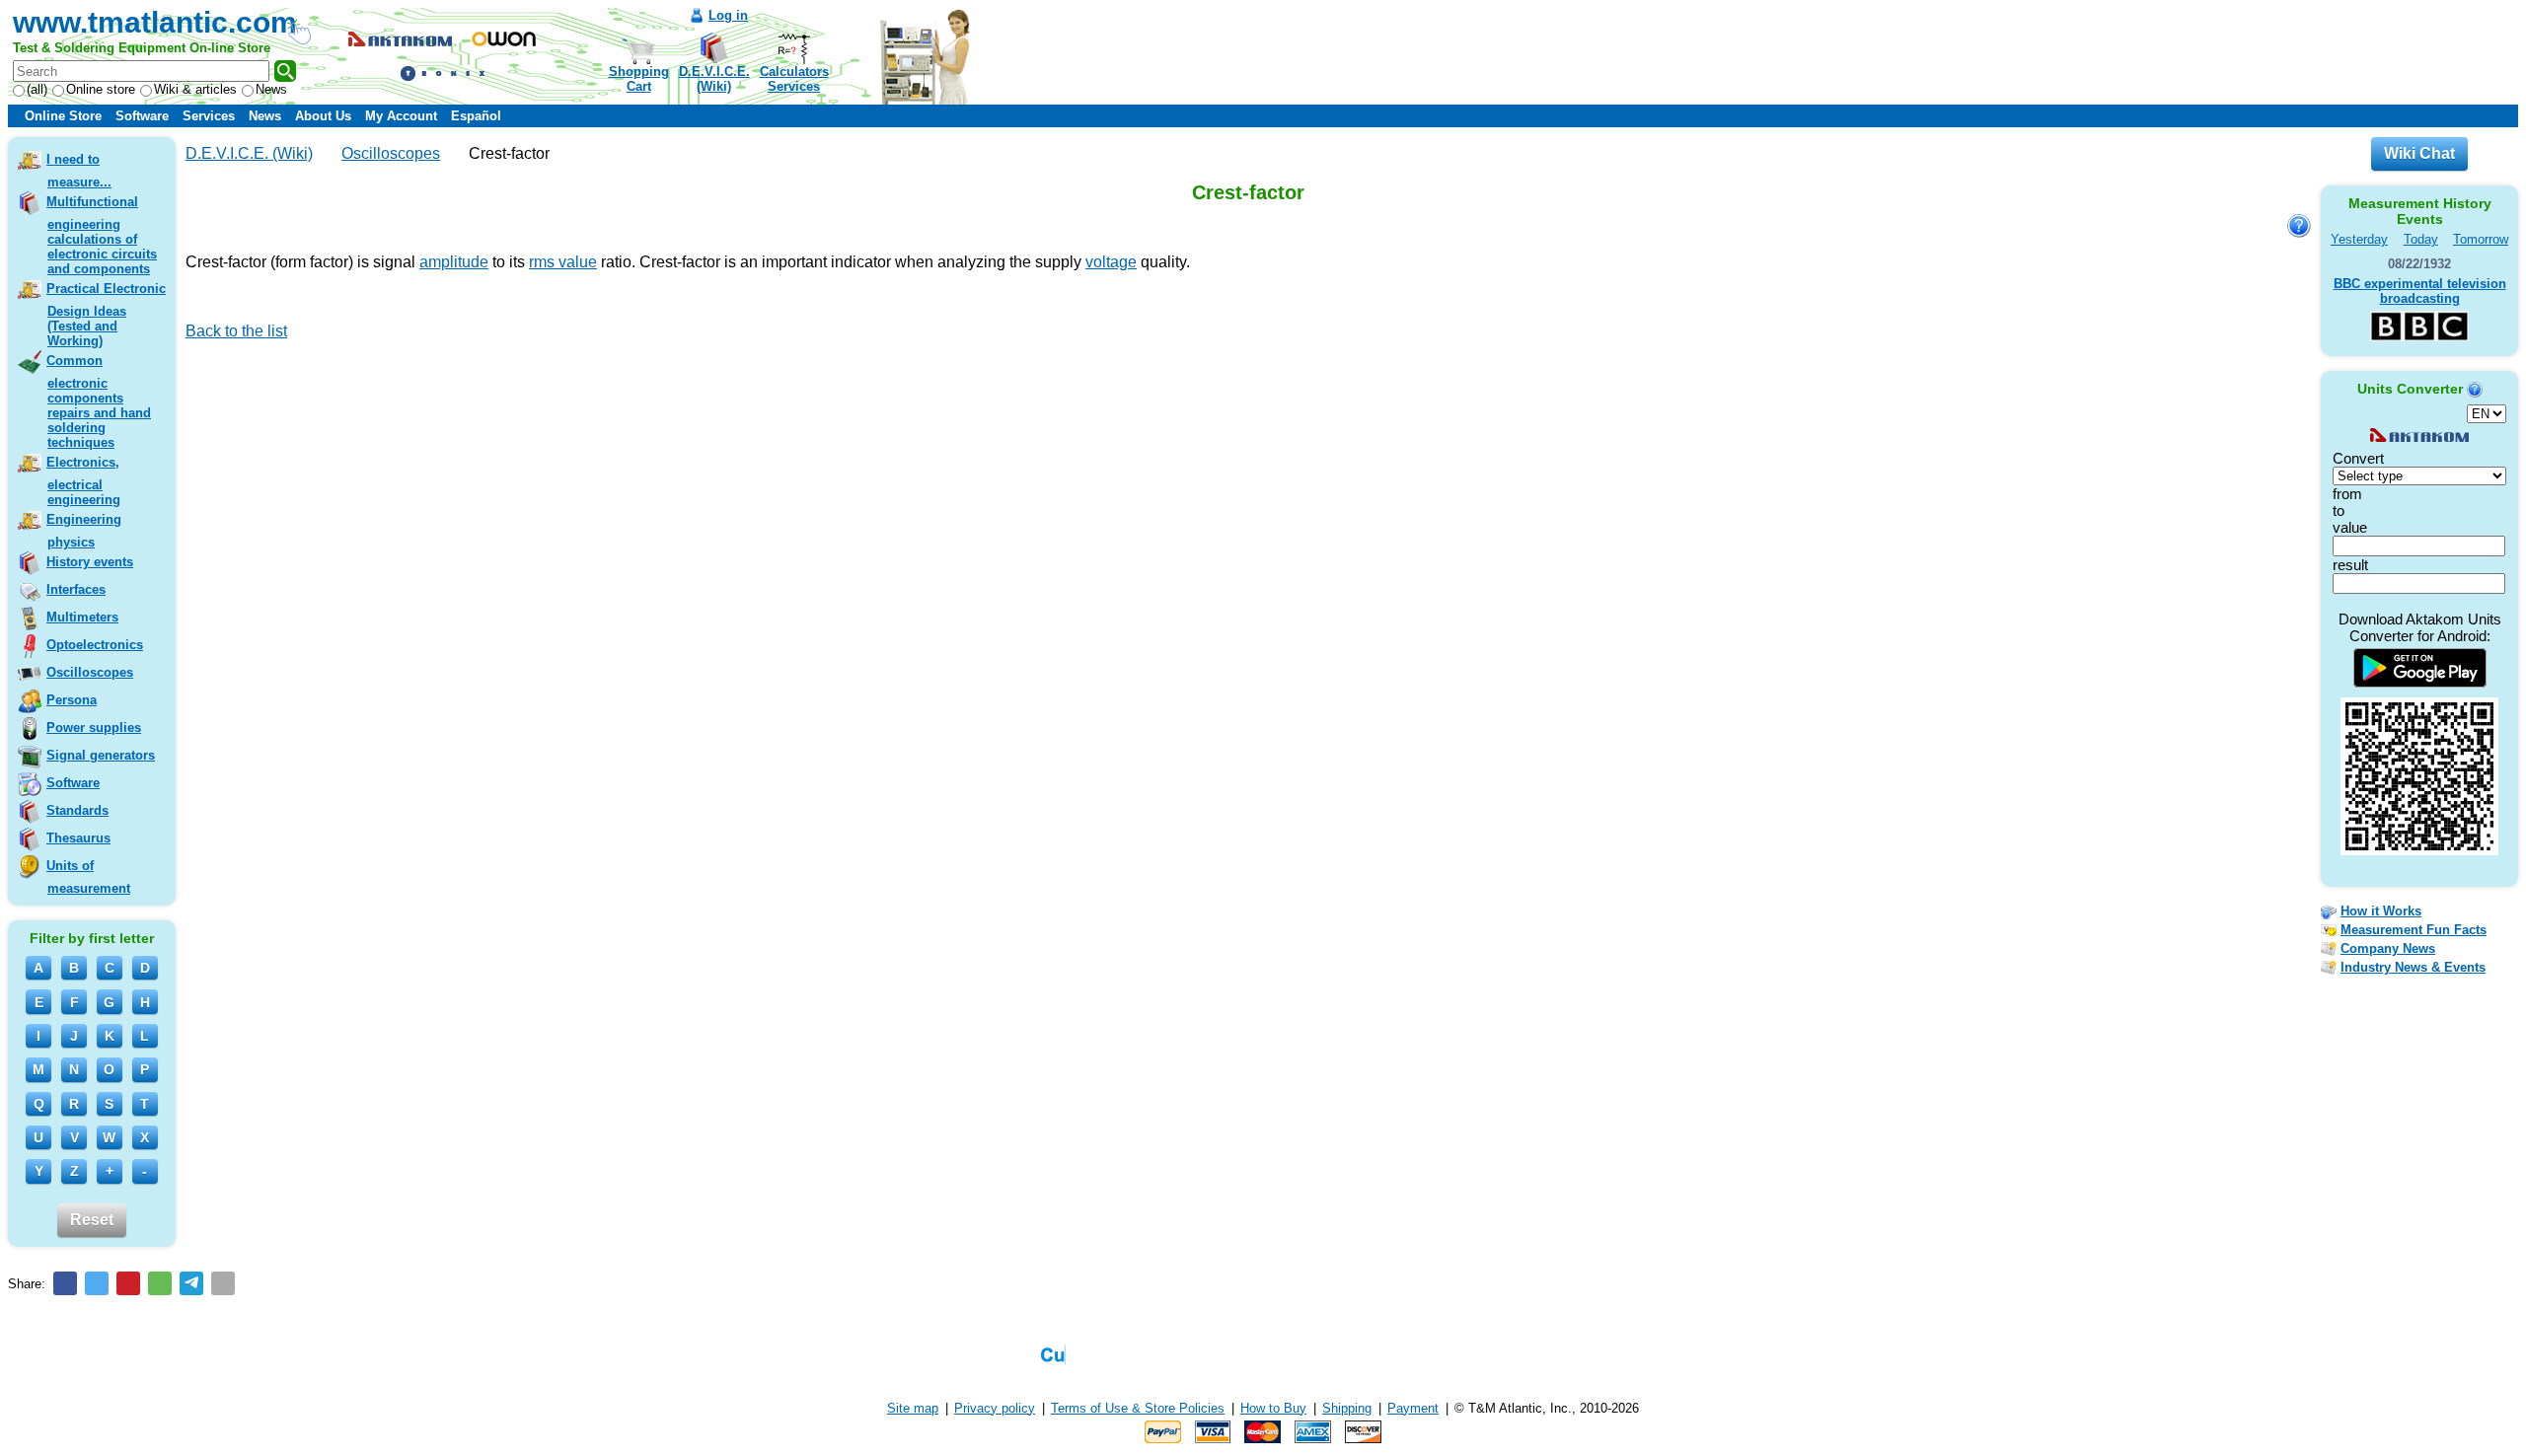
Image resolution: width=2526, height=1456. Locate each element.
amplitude (454, 262)
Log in (728, 15)
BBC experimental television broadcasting (2420, 291)
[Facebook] (65, 1283)
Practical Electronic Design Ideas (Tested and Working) (106, 315)
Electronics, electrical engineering (83, 481)
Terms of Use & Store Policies (1138, 1408)
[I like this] (192, 359)
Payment (1413, 1408)
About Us (323, 116)
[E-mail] (223, 1283)
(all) (37, 89)
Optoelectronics (95, 645)
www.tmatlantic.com (155, 22)
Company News (2388, 948)
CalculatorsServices (794, 79)
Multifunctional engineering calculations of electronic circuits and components (102, 235)
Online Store (63, 116)
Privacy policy (995, 1408)
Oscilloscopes (90, 672)
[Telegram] (191, 1283)
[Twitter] (97, 1283)
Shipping (1347, 1408)
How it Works (2381, 911)
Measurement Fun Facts (2414, 930)
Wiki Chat (2419, 153)
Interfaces (76, 589)
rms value (563, 262)
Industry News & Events (2413, 967)
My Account (401, 116)
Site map (913, 1408)
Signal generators (101, 755)
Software (142, 116)
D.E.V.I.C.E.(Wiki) (714, 79)
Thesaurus (78, 838)
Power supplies (94, 728)
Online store (101, 89)
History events (90, 562)
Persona (72, 700)
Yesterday (2359, 239)
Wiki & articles (195, 89)
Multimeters (82, 617)
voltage (1111, 262)
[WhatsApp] (160, 1283)
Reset (92, 1220)
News (271, 89)
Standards (77, 810)
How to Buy (1273, 1408)
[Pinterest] (128, 1283)
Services (209, 116)
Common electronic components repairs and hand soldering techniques (99, 401)
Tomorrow (2481, 239)
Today (2421, 239)
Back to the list (236, 331)
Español (476, 116)
